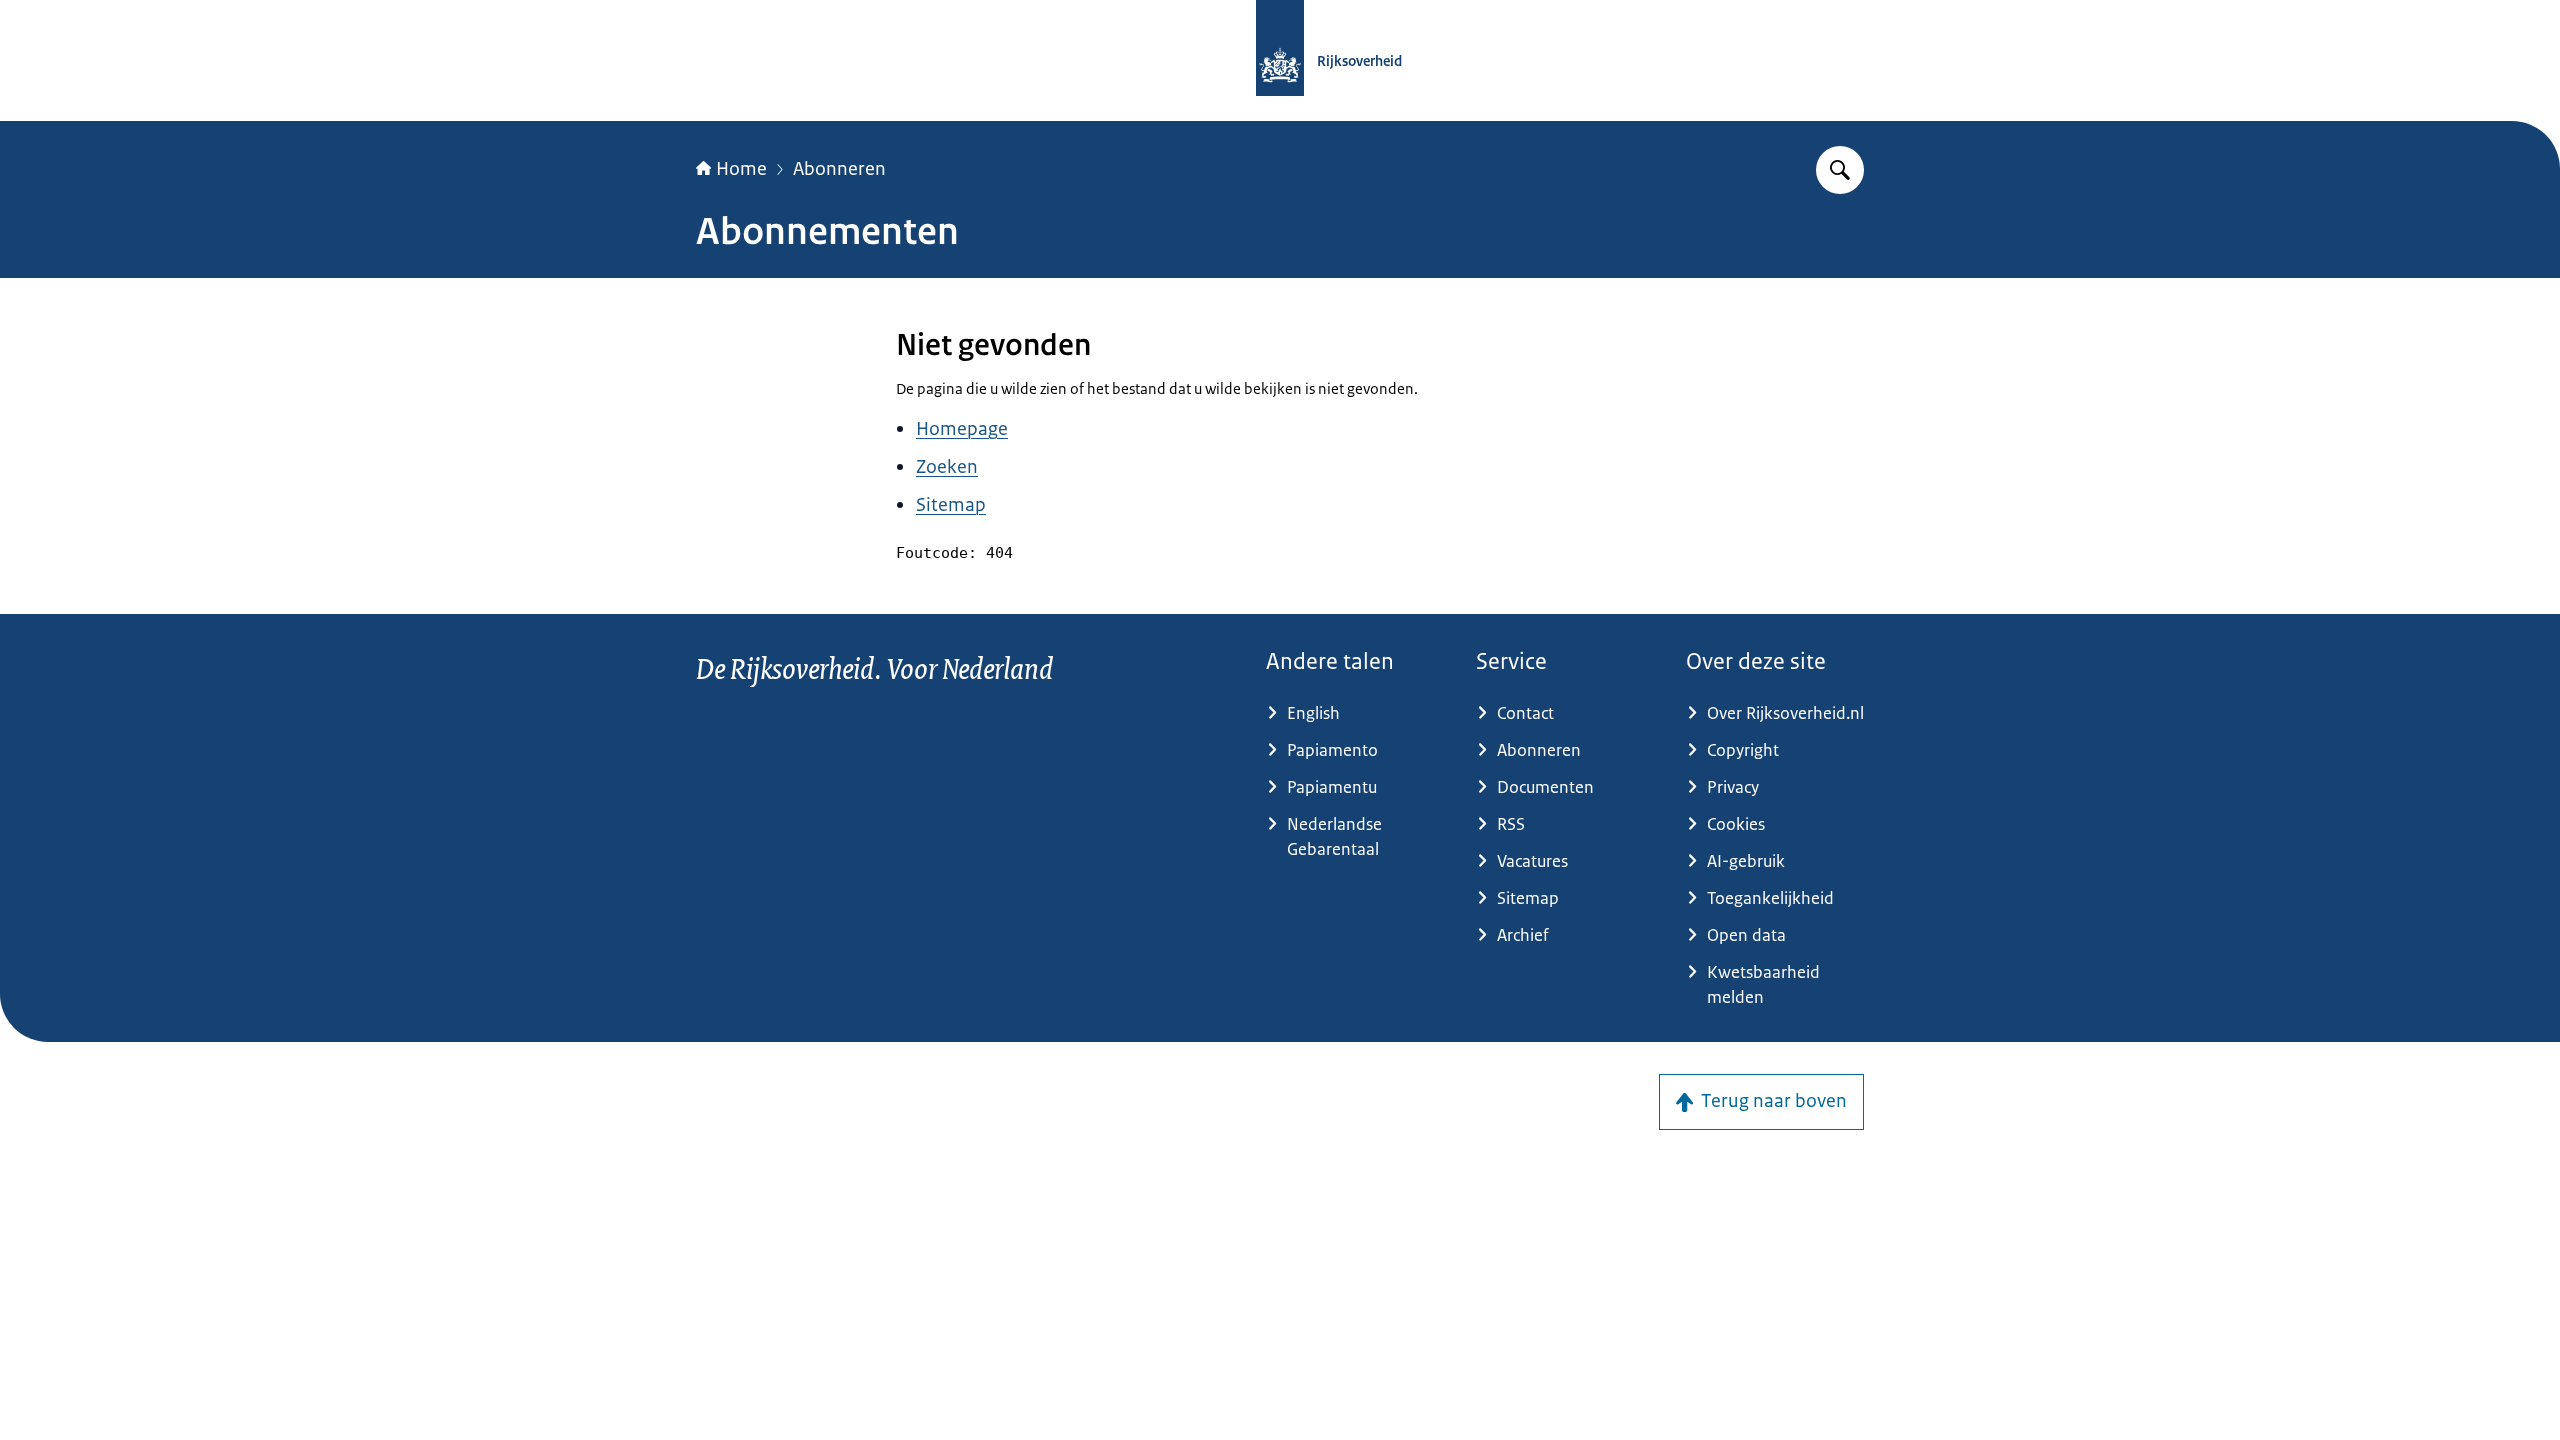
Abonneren (839, 169)
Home (741, 169)
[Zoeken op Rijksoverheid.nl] (1840, 170)
